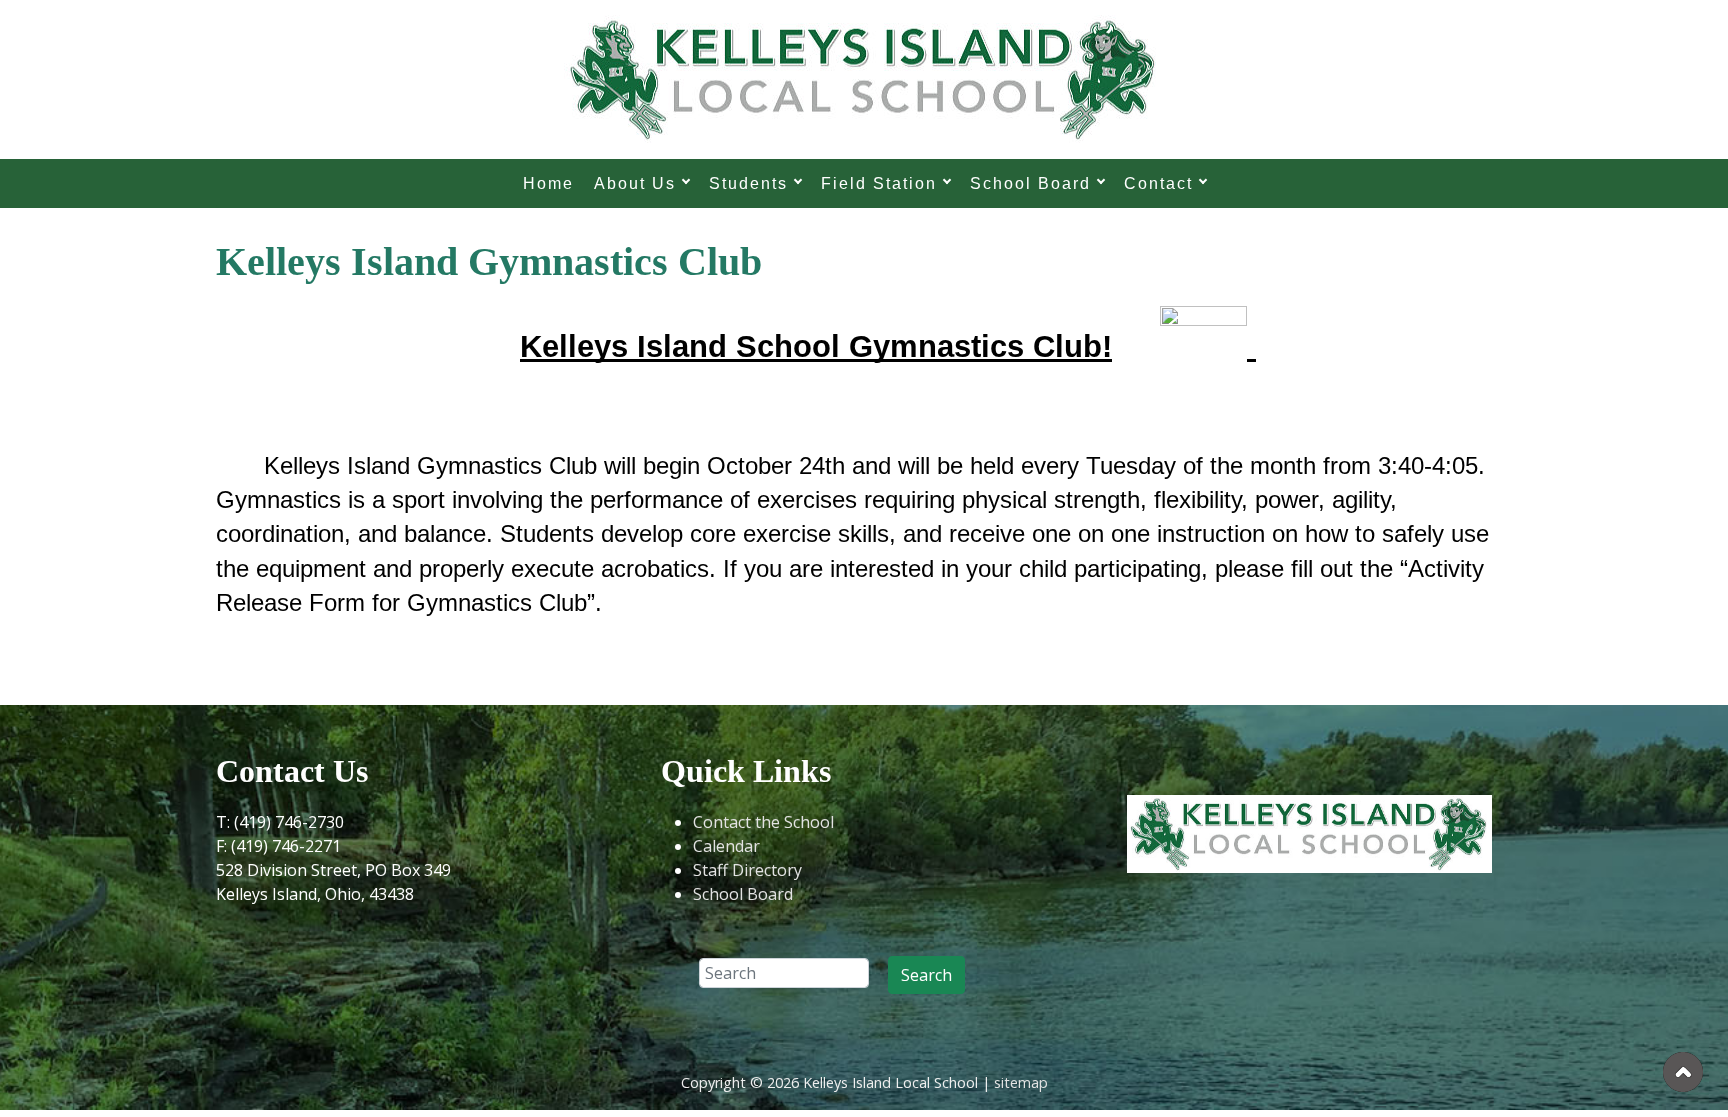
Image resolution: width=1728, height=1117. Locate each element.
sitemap (1021, 1082)
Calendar (726, 846)
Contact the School (763, 822)
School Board (743, 894)
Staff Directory (747, 870)
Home (548, 183)
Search (926, 975)
